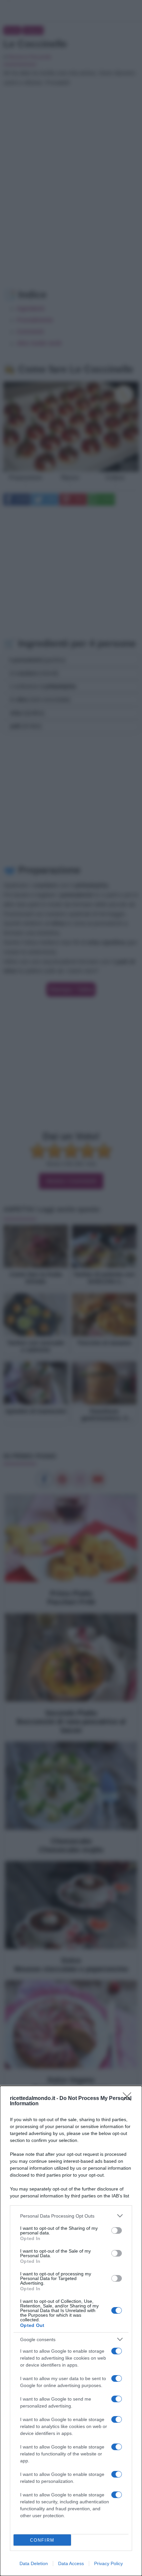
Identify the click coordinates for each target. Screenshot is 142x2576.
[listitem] (71, 2216)
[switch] (117, 2230)
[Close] (129, 2099)
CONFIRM (42, 2540)
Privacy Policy (108, 2563)
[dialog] (71, 2331)
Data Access (71, 2563)
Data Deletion (34, 2563)
